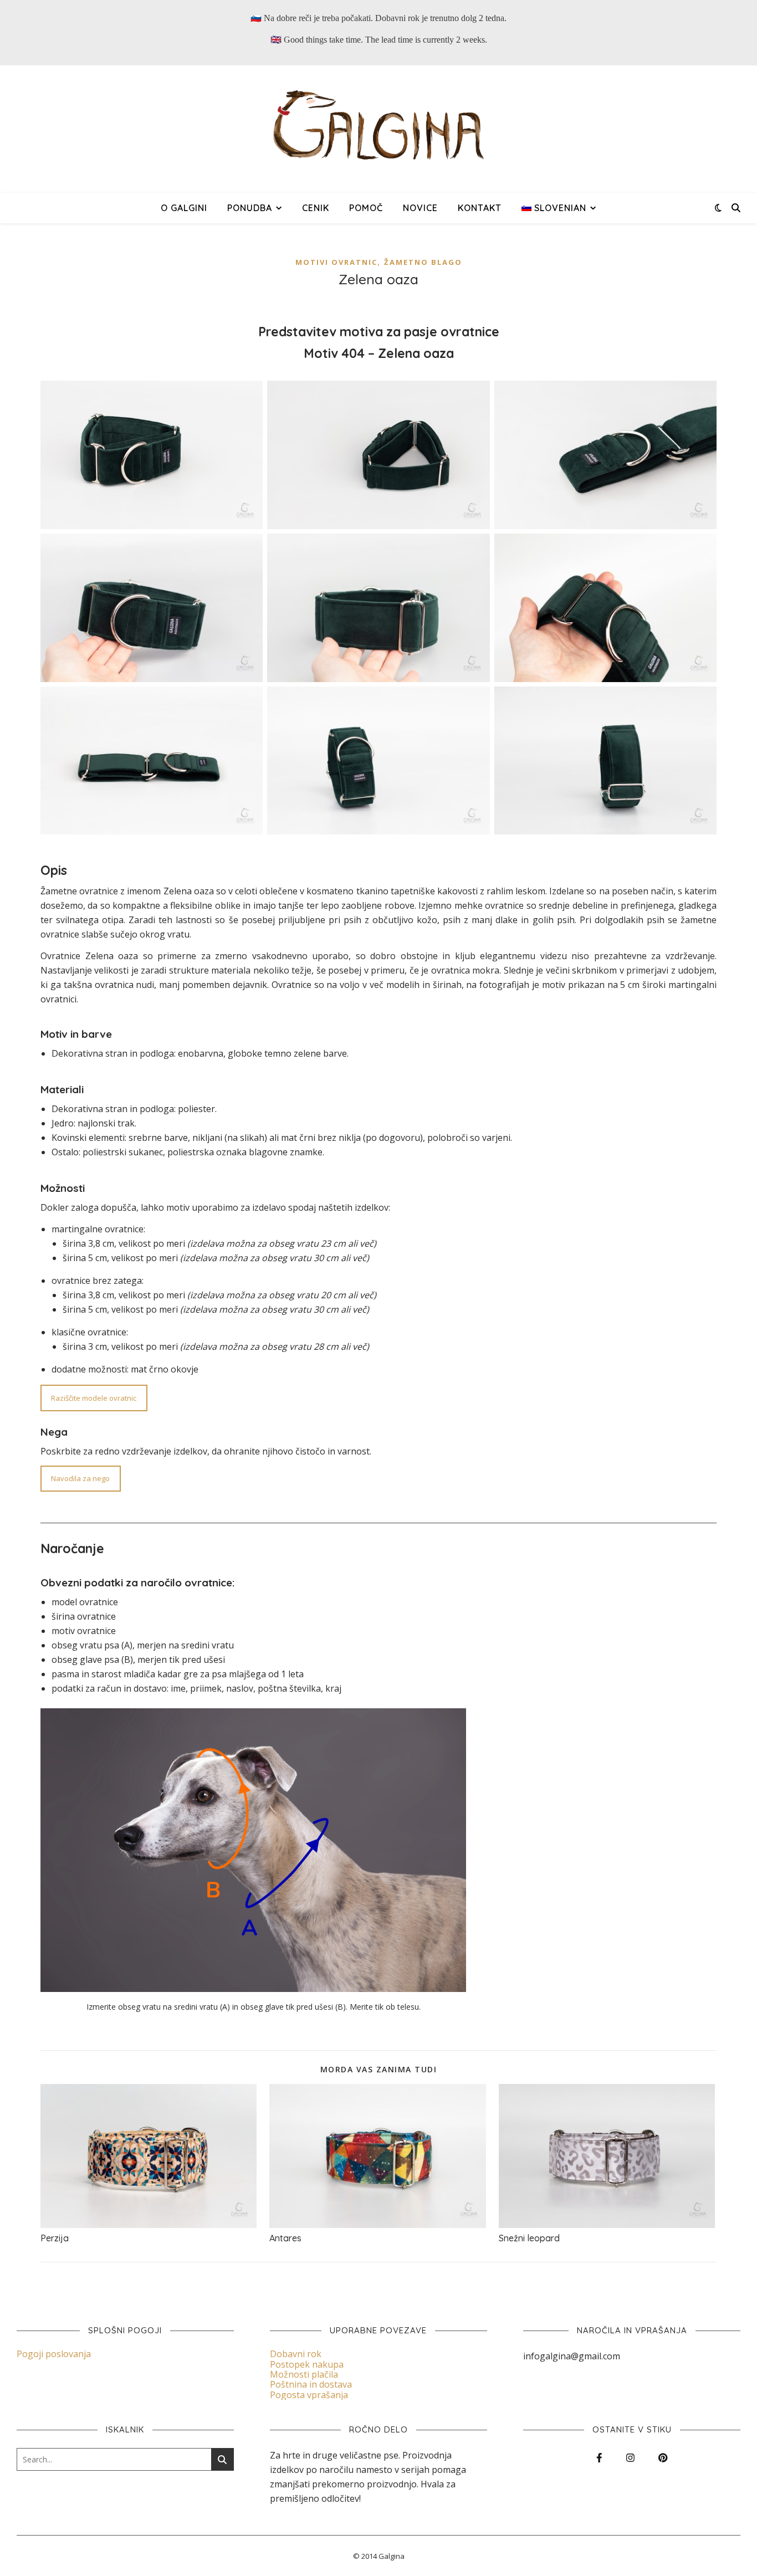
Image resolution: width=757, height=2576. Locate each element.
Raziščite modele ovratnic (94, 1398)
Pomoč (366, 208)
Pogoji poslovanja (54, 2354)
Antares (285, 2238)
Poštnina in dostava (311, 2384)
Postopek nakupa (307, 2364)
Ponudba (250, 208)
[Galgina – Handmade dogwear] (378, 129)
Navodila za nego (80, 1478)
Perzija (55, 2238)
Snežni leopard (529, 2238)
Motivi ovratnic (336, 262)
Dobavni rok (296, 2354)
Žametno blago (423, 262)
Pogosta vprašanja (309, 2395)
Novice (420, 208)
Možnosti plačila (304, 2374)
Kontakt (480, 208)
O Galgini (184, 208)
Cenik (316, 208)
